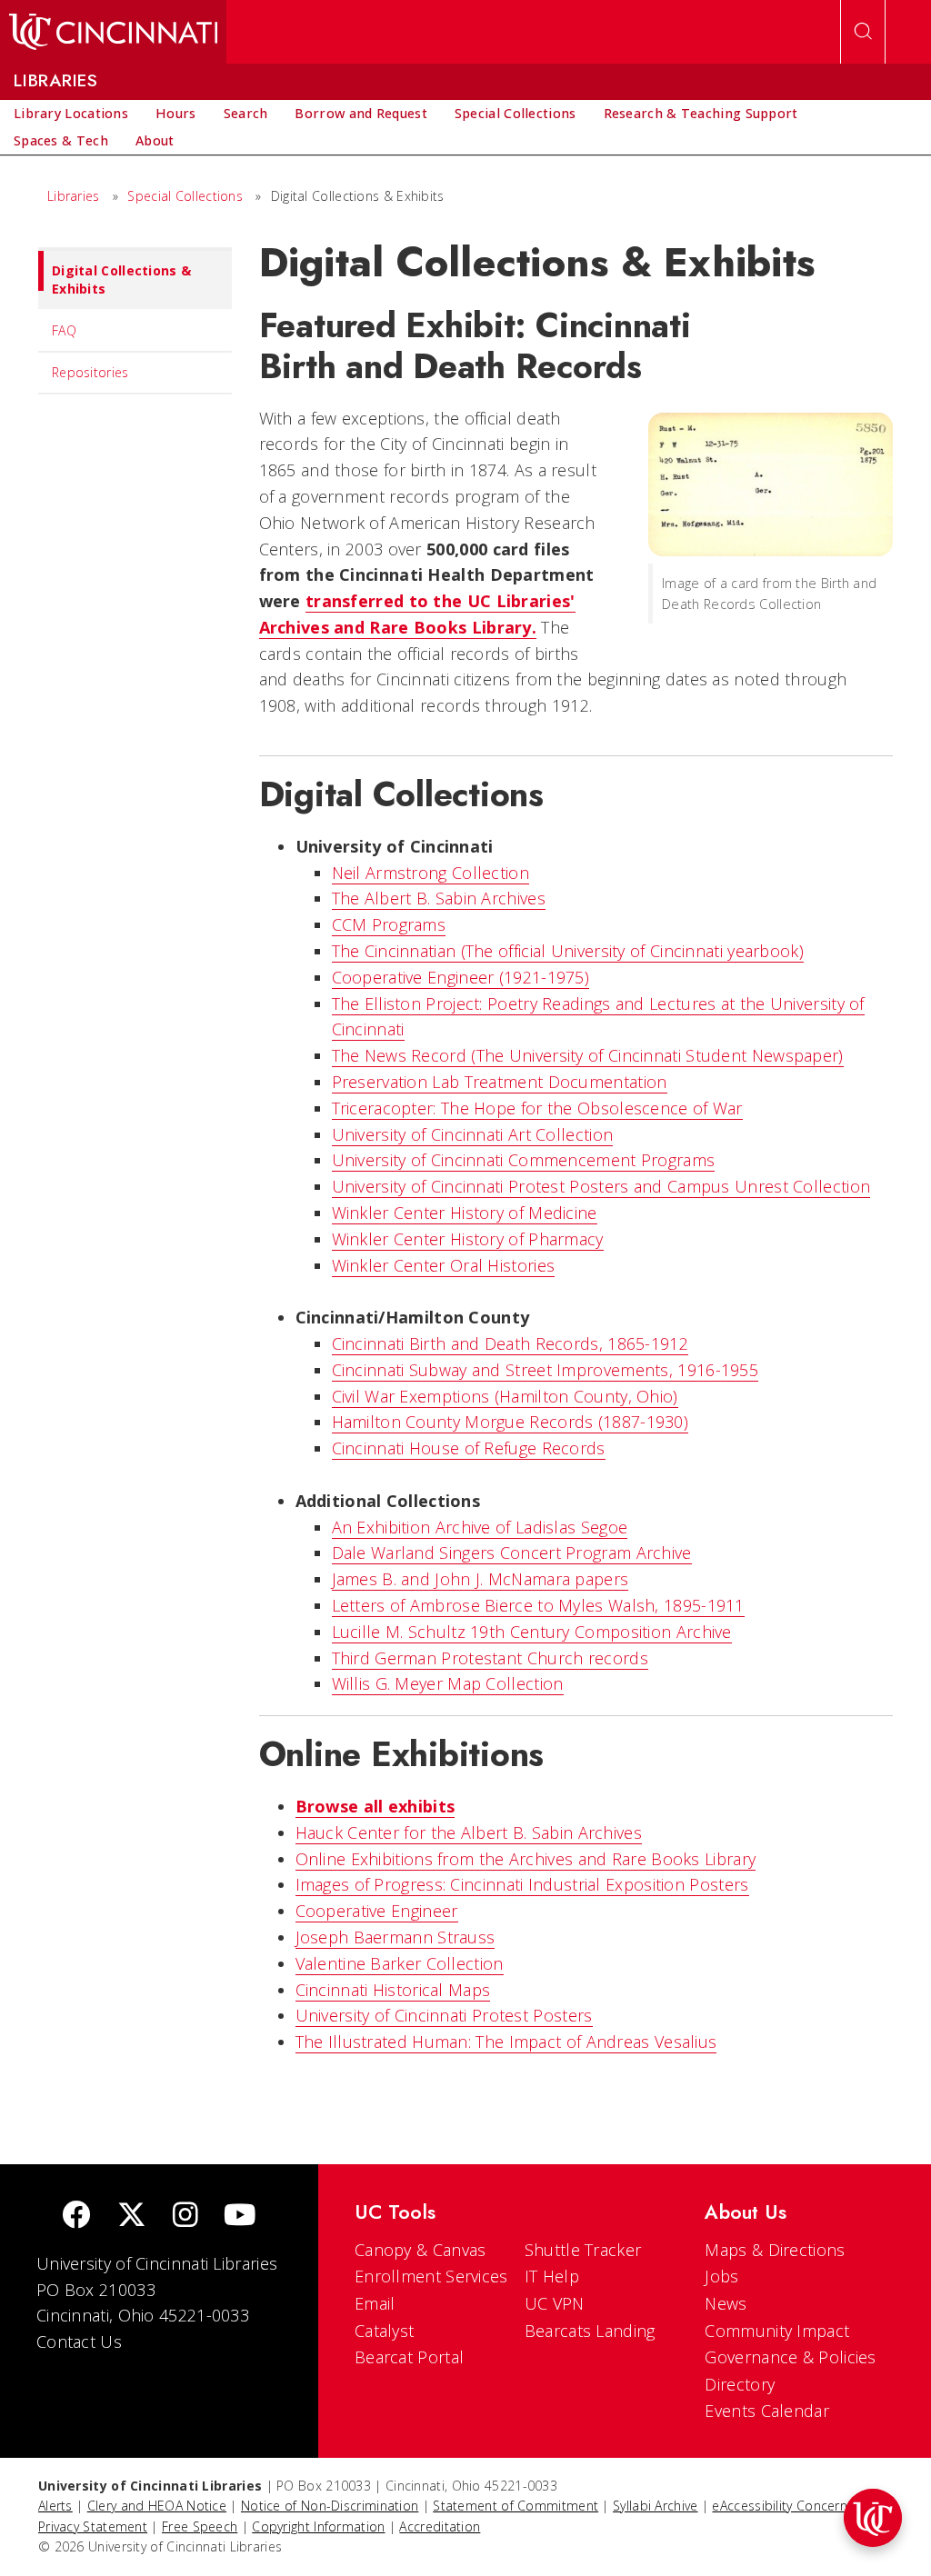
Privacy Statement (93, 2526)
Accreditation (440, 2526)
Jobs (721, 2276)
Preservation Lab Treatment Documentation (500, 1082)
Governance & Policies (790, 2357)
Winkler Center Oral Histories (444, 1265)
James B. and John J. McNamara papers (481, 1579)
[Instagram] (185, 2217)
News (726, 2303)
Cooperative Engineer (377, 1911)
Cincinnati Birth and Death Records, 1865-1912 (511, 1343)
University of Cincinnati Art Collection (473, 1134)
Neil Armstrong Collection (431, 873)
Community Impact (777, 2331)
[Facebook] (76, 2217)
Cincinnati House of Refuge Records (469, 1448)
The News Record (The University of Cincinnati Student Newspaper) (588, 1055)
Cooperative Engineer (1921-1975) (461, 977)
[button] (873, 2518)
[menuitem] (71, 114)
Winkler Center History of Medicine (465, 1213)
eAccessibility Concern (780, 2506)
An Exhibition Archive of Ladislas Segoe (480, 1527)
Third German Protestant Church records (490, 1658)
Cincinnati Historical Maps (393, 1990)
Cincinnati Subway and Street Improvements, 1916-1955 (546, 1370)
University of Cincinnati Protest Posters (444, 2015)
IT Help (552, 2276)
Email (375, 2303)
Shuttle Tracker (583, 2250)
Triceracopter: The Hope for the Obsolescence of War (537, 1108)
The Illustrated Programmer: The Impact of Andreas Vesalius (506, 2042)
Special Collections (185, 196)
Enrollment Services (431, 2276)
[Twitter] (132, 2217)
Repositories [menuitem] (90, 372)
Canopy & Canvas (420, 2250)
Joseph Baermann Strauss (395, 1937)
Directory (740, 2384)
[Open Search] (863, 32)
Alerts (55, 2506)
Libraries (74, 196)
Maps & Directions (775, 2250)
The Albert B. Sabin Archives (439, 898)
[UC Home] (113, 32)
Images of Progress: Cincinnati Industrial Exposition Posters (522, 1884)
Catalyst (384, 2331)
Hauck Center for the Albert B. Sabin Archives (469, 1832)
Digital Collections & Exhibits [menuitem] (121, 280)
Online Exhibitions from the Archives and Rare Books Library (526, 1859)
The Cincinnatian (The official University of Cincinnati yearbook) (568, 951)
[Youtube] (240, 2217)
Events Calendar (767, 2411)
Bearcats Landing (590, 2331)
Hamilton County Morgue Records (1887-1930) (511, 1422)
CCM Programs (389, 924)
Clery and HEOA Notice (157, 2506)
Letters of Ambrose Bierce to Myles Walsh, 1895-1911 (538, 1605)
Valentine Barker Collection (400, 1963)
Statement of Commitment (516, 2506)
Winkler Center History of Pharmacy (468, 1239)
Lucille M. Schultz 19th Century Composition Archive (532, 1632)
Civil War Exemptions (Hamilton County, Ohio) (505, 1396)
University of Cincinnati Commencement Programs (524, 1160)
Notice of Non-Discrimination (330, 2506)
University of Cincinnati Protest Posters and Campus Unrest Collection (601, 1186)
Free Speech (200, 2526)
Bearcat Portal (409, 2357)
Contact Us (79, 2341)
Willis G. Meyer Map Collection (448, 1683)
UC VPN (555, 2303)
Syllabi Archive (656, 2506)
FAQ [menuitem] (64, 330)
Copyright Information (318, 2526)
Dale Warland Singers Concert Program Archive (512, 1553)
